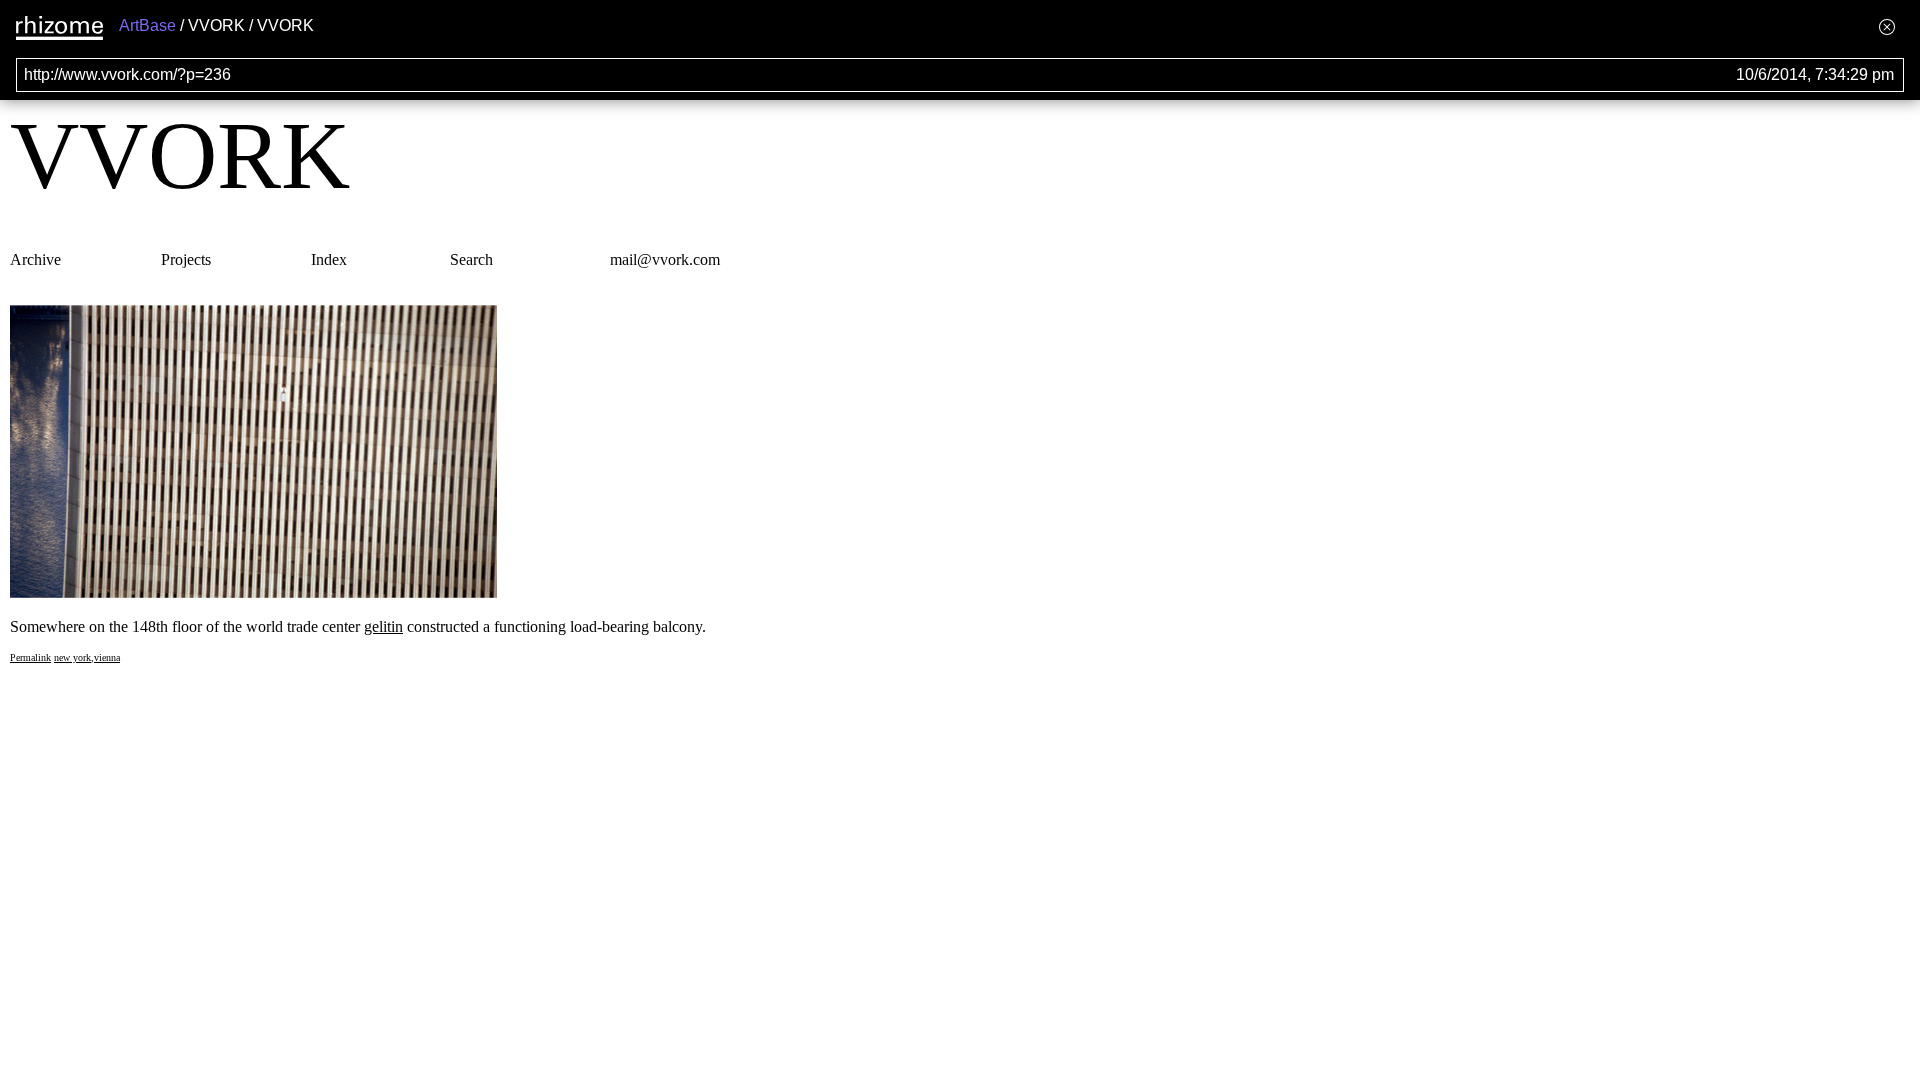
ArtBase (147, 25)
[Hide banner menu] (1887, 26)
